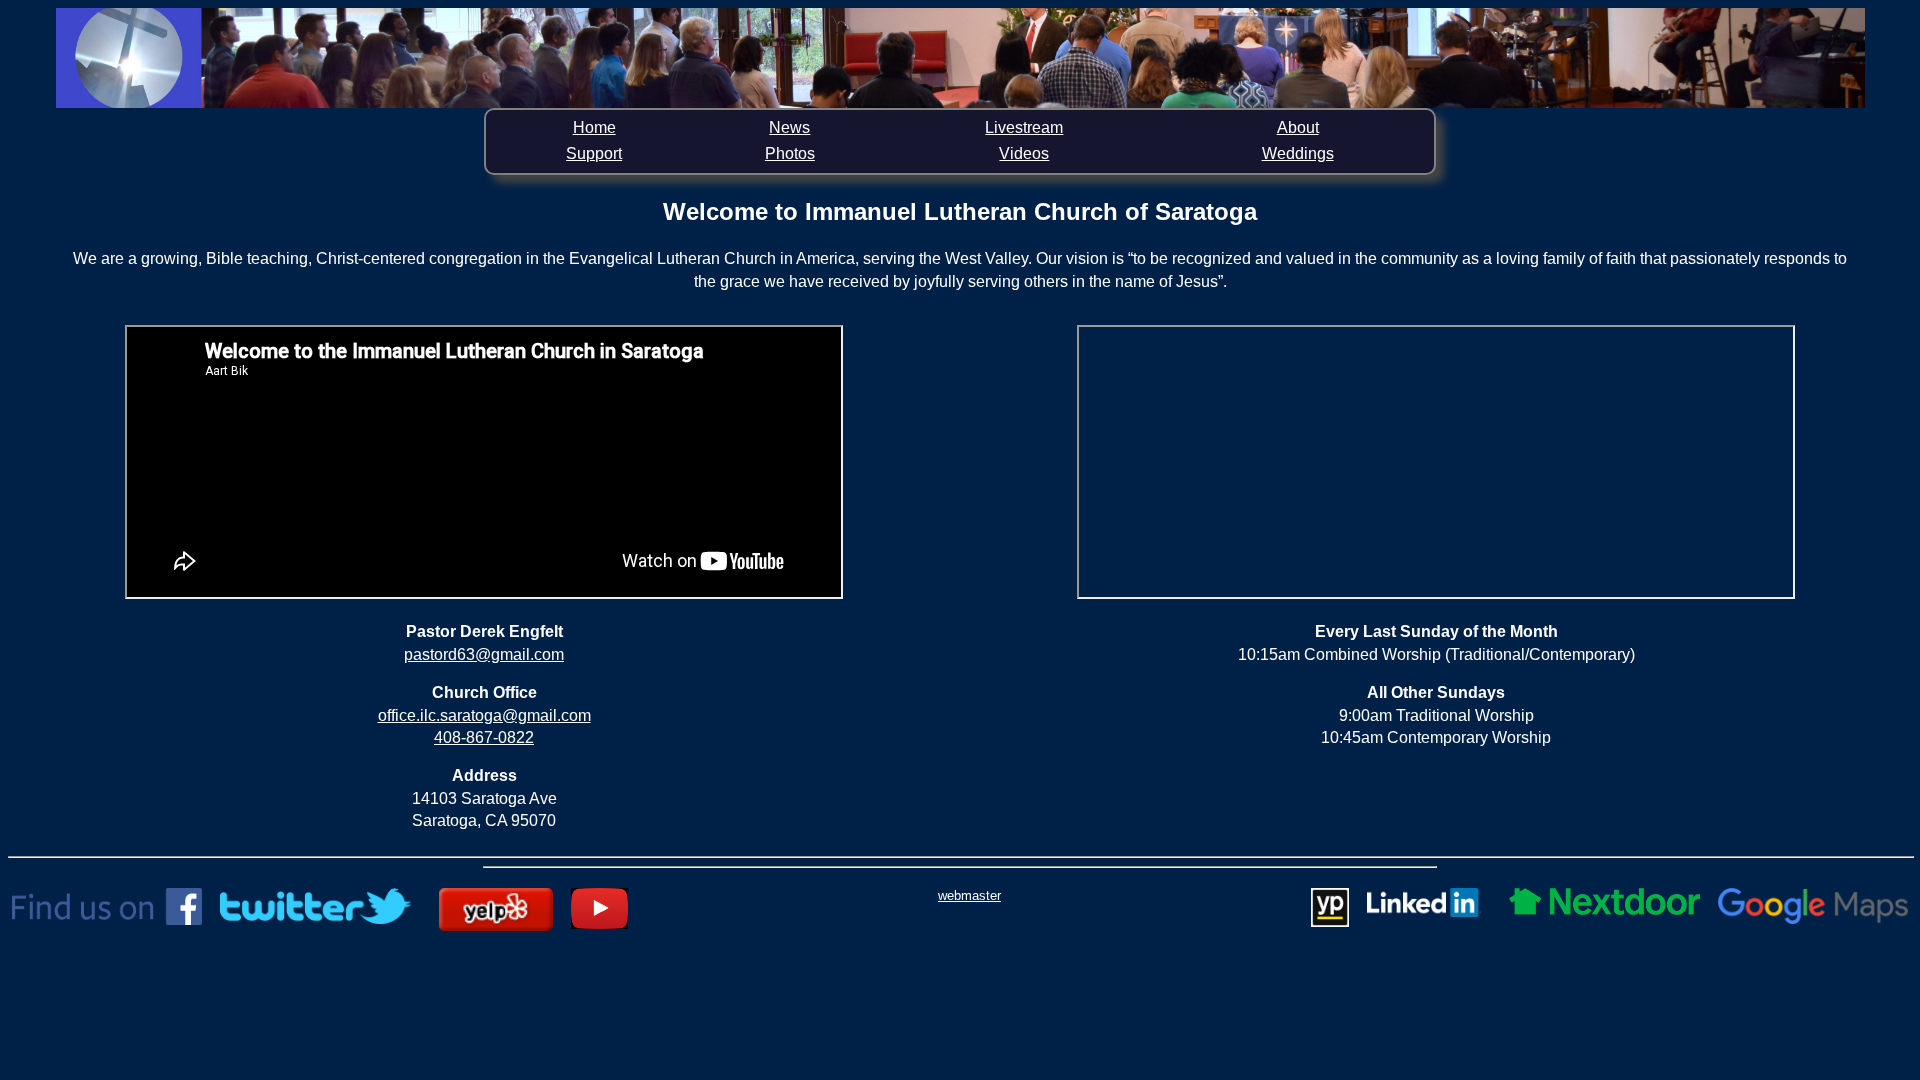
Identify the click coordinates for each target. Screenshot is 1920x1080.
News (789, 127)
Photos (790, 153)
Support (594, 153)
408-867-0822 (484, 737)
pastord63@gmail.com (484, 654)
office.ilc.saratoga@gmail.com (484, 715)
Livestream (1024, 127)
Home (594, 127)
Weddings (1298, 153)
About (1298, 127)
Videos (1024, 153)
